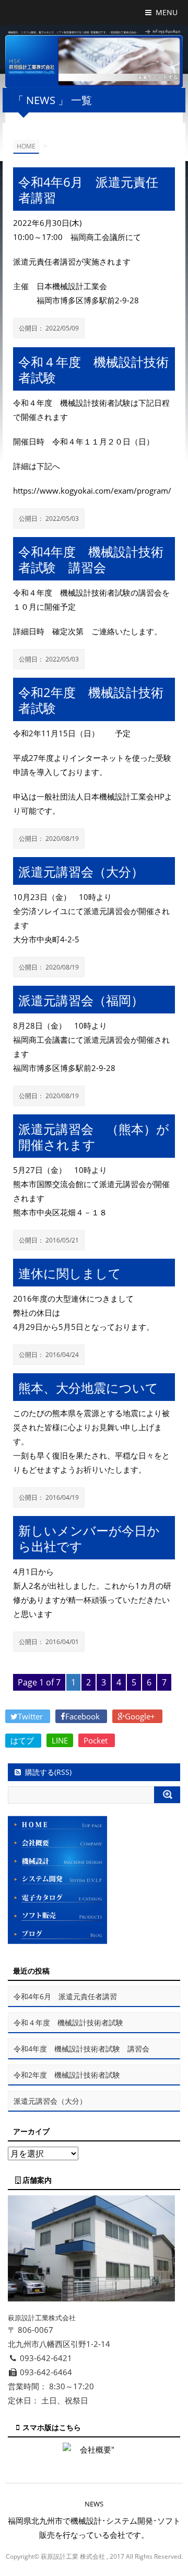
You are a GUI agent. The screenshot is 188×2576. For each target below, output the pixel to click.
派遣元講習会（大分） (50, 2101)
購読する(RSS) (48, 1772)
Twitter (31, 1716)
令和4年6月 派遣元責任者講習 (65, 1996)
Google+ (141, 1716)
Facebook (84, 1716)
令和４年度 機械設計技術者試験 (68, 2022)
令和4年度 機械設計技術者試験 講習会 (81, 2049)
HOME (26, 146)
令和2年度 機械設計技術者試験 (67, 2075)
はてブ (23, 1740)
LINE (60, 1740)
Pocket (97, 1740)
